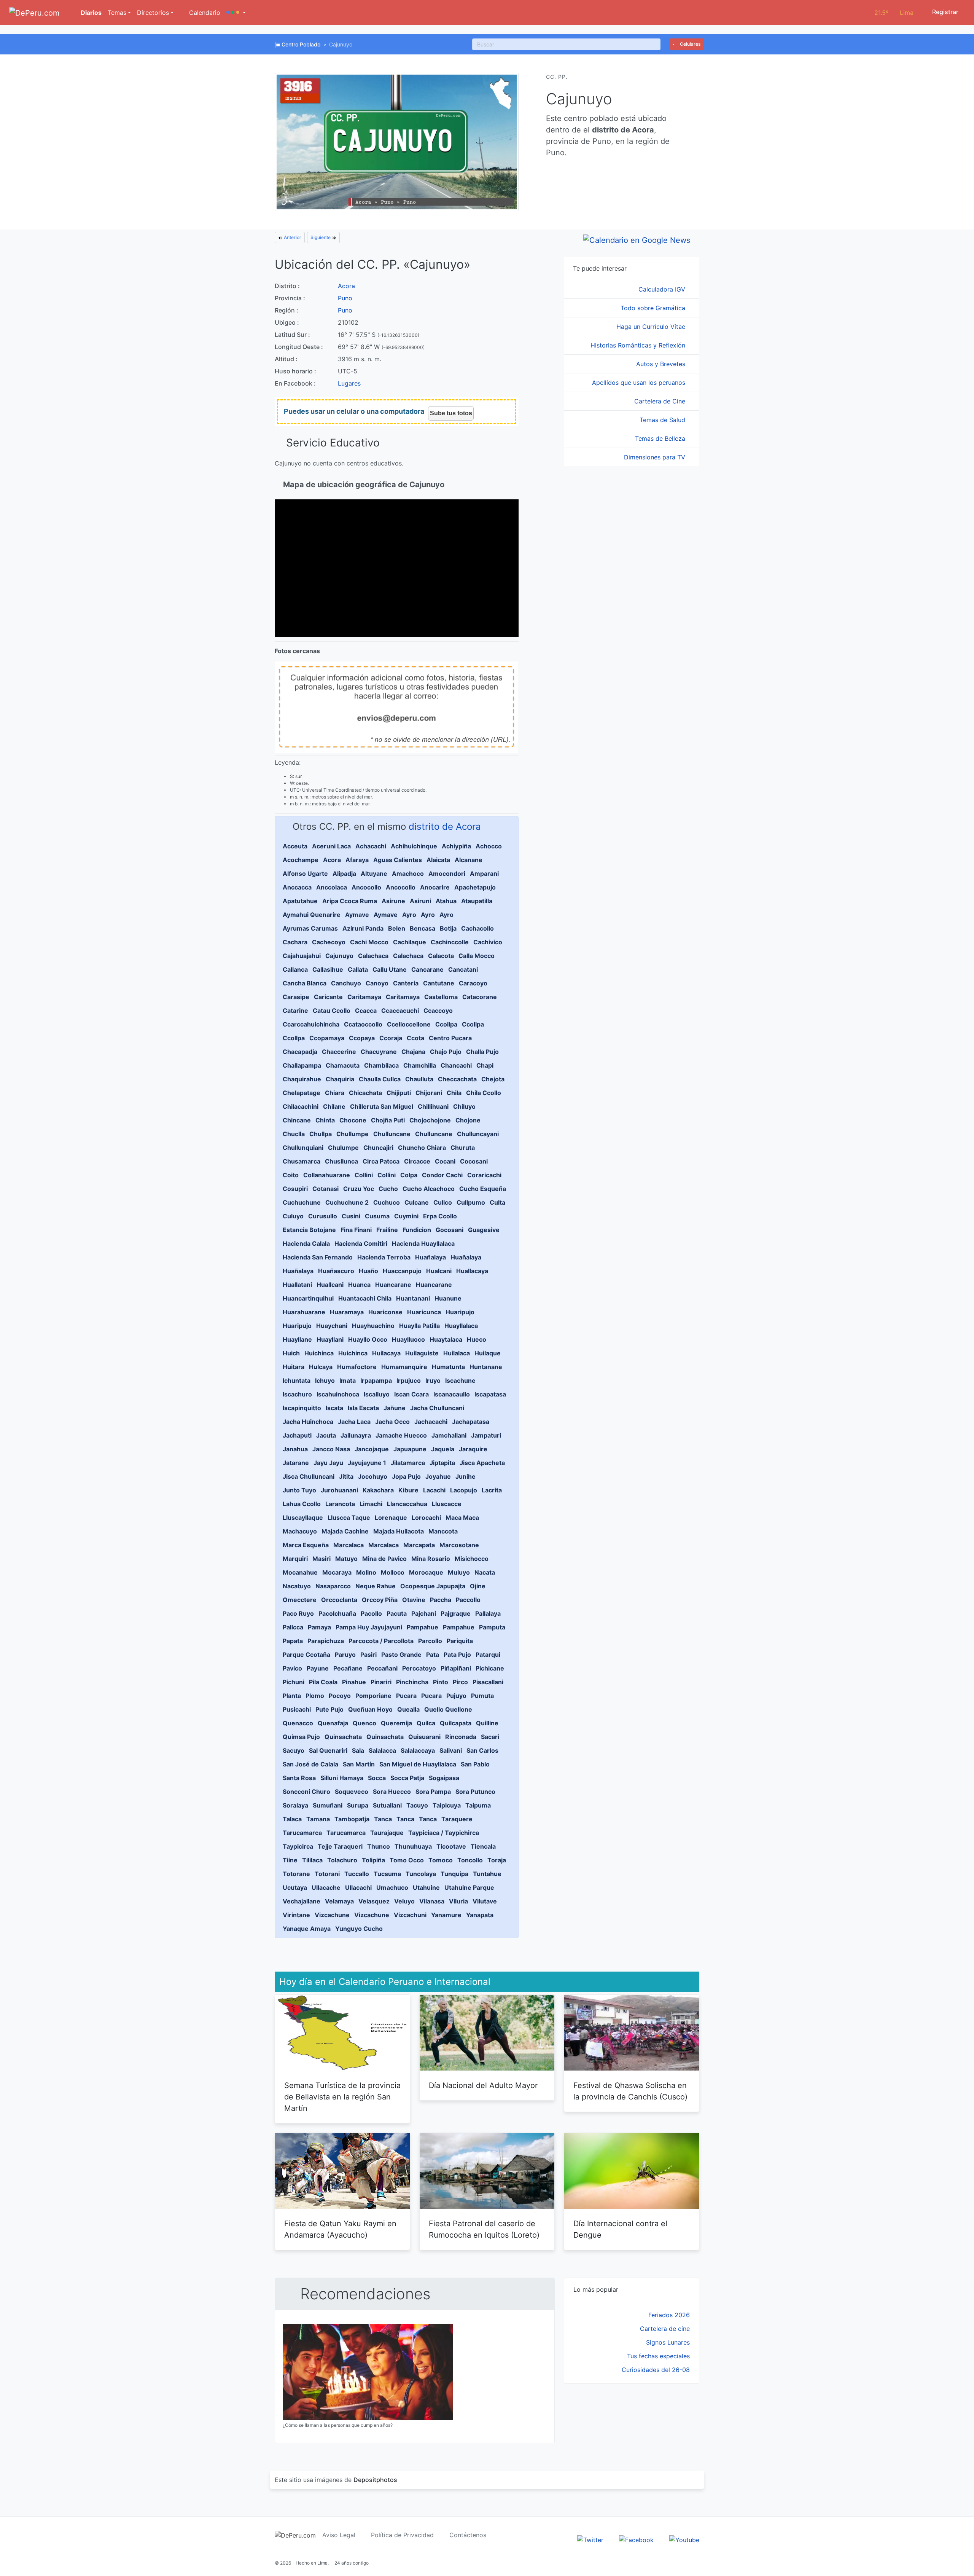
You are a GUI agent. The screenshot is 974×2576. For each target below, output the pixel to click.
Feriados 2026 (669, 2315)
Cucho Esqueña (483, 1189)
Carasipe (296, 997)
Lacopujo (464, 1490)
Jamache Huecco (401, 1435)
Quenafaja (333, 1723)
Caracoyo (473, 983)
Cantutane (439, 983)
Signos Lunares (668, 2342)
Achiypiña (456, 846)
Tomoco (441, 1860)
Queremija (396, 1723)
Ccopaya (362, 1038)
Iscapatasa (490, 1394)
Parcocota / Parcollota (381, 1641)
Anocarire (435, 887)
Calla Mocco (477, 956)
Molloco (393, 1572)
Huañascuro (336, 1271)
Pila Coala (323, 1682)
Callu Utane (390, 969)
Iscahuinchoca (338, 1394)
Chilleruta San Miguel (382, 1106)
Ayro (409, 915)
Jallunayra (356, 1435)
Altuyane (374, 874)
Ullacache (326, 1887)
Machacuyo (300, 1531)
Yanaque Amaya (307, 1929)
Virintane (296, 1915)
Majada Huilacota (399, 1531)
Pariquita (460, 1641)
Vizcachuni (410, 1915)
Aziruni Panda (363, 928)
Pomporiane (373, 1696)
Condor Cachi (442, 1175)
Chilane (334, 1106)
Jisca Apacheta (482, 1463)
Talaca (292, 1819)
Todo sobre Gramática (654, 308)
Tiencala (483, 1846)
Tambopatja (352, 1819)
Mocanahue (300, 1572)
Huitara (294, 1367)
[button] (236, 13)
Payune (318, 1668)
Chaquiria (340, 1079)
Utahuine (426, 1887)
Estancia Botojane (309, 1230)
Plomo (315, 1696)
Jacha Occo (392, 1422)
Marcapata (419, 1545)
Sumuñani (328, 1805)
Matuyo (346, 1559)
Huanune (448, 1298)
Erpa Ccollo (440, 1216)
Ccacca (366, 1011)
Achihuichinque (414, 846)
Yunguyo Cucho (359, 1929)
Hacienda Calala (306, 1243)
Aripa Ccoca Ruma (350, 901)
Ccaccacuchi (400, 1011)
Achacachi (371, 846)
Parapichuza (326, 1641)
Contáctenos (468, 2535)
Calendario (204, 13)
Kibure (408, 1490)
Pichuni (294, 1682)
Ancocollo (366, 887)
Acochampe (301, 860)
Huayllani (330, 1339)
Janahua (295, 1449)
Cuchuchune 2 (347, 1202)
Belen (397, 928)
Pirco (460, 1682)
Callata (358, 969)
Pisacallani (488, 1682)
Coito (291, 1175)
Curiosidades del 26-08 (656, 2370)
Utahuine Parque (469, 1887)
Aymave (357, 915)
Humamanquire (404, 1367)
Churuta (463, 1148)
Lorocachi (426, 1518)
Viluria (458, 1901)
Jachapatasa (471, 1422)
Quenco (364, 1723)
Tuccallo (357, 1874)
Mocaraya (337, 1572)
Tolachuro (342, 1860)
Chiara (335, 1093)
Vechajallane (302, 1901)
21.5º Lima (894, 13)
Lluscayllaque (303, 1518)
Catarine (295, 1011)
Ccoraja (391, 1038)
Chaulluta (419, 1079)
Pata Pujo (457, 1655)
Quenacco (298, 1723)
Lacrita (492, 1490)
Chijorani (429, 1093)
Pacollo (371, 1613)
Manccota (443, 1531)
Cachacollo (477, 928)
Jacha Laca (354, 1422)
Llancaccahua (407, 1504)
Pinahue (354, 1682)
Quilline (487, 1723)
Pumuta (482, 1696)
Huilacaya (386, 1353)
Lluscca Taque (349, 1518)
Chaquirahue (302, 1079)
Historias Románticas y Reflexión (639, 345)
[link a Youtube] (684, 2539)
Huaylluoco (408, 1339)
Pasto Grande (401, 1655)
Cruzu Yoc (359, 1189)
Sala (358, 1750)
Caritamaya (364, 997)
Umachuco (392, 1887)
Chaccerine (339, 1052)
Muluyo (459, 1572)
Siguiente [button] (321, 237)
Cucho (388, 1189)
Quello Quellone (448, 1709)
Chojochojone (430, 1120)
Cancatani (463, 969)
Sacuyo (294, 1750)
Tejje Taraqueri (340, 1846)
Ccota (415, 1038)
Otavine (414, 1600)
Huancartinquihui (308, 1298)
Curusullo (323, 1216)
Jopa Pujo (406, 1476)
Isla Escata (363, 1408)
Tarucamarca (302, 1833)
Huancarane (393, 1285)
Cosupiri (295, 1189)
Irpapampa (376, 1380)
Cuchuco (387, 1202)
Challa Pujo (482, 1052)
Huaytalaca (446, 1339)
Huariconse (385, 1312)
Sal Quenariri (328, 1750)
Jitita (346, 1476)
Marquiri (295, 1559)
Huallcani (330, 1285)
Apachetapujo (475, 887)
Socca (377, 1778)
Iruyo (433, 1380)
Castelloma (441, 997)
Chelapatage (302, 1093)
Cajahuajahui (302, 956)
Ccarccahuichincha (311, 1024)
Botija (448, 928)
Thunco (379, 1846)
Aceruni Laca (331, 846)
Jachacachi (431, 1422)
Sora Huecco (392, 1792)
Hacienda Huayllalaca (423, 1243)
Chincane (297, 1120)
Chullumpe (353, 1134)
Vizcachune (332, 1915)
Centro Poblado (301, 44)
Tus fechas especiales (658, 2356)
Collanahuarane (327, 1175)
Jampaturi (486, 1435)
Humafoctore (357, 1367)
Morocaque (426, 1572)
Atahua (446, 901)
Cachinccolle (450, 942)
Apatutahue (300, 901)
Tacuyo (417, 1805)
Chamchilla (420, 1065)
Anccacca (297, 887)
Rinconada (461, 1737)
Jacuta (326, 1435)
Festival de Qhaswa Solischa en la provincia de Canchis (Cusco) (630, 2091)
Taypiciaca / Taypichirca (444, 1833)
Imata (348, 1380)
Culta (497, 1202)
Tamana (318, 1819)
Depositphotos (375, 2480)
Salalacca (382, 1750)
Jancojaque (372, 1449)
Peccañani (382, 1668)
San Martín (359, 1764)
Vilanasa (432, 1901)
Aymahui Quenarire (312, 915)
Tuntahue (487, 1874)
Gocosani (450, 1230)
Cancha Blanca (305, 983)
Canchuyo (346, 983)
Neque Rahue (376, 1586)
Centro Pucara (450, 1038)
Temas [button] (117, 13)
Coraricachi (484, 1175)
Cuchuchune (302, 1202)
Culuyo (293, 1216)
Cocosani (474, 1161)
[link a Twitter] (590, 2539)
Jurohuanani (339, 1490)
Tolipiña (373, 1860)
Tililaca (312, 1860)
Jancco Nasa (331, 1449)
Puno (345, 298)
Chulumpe (343, 1148)
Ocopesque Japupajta (433, 1586)
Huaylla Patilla (419, 1326)
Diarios (90, 13)
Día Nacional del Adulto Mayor (483, 2085)
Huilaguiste (422, 1353)
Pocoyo (340, 1696)
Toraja (497, 1860)
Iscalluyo (377, 1394)
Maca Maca (462, 1518)
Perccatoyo (419, 1668)
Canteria (406, 983)
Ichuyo (325, 1380)
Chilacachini (301, 1106)
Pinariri (381, 1682)
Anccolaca (332, 887)
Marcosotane (459, 1545)
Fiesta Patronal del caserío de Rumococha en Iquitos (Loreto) (484, 2229)
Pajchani (424, 1613)
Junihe (466, 1476)
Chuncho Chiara (422, 1148)
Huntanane (486, 1367)
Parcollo (430, 1641)
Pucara (406, 1696)
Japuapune (410, 1449)
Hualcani (439, 1271)
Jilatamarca (408, 1463)
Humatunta (448, 1367)
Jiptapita (442, 1463)
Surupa (358, 1805)
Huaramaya (347, 1312)
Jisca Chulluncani (309, 1476)
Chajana (413, 1052)
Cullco (443, 1202)
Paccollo (468, 1600)
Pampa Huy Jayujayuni (369, 1627)
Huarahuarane (304, 1312)
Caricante (328, 997)
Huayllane (297, 1339)
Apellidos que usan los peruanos (640, 383)
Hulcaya (321, 1367)
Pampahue (423, 1627)
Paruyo (345, 1655)
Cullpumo (471, 1202)
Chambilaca (381, 1065)
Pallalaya (488, 1613)
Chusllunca (341, 1161)
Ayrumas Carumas (310, 928)
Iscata (334, 1408)
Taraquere (457, 1819)
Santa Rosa (299, 1778)
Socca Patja (407, 1778)
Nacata (485, 1572)
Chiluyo (464, 1106)
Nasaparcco (333, 1586)
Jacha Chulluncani (437, 1408)
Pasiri (368, 1655)
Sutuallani (387, 1805)
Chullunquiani (303, 1148)
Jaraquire (473, 1449)
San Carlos (482, 1750)
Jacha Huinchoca (308, 1422)
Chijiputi (399, 1093)
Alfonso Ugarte (305, 874)
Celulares (690, 44)
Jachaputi (297, 1435)
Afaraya (357, 860)
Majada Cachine (345, 1531)
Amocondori (447, 874)
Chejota (493, 1079)
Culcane (417, 1202)
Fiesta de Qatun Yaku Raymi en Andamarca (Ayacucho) (340, 2229)
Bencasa (423, 928)
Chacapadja (300, 1052)
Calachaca (373, 956)
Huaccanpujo (402, 1271)
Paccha (441, 1600)
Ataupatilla (477, 901)
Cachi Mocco (369, 942)
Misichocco (472, 1559)
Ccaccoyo (438, 1011)
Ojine (478, 1586)
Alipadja (344, 874)
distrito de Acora (445, 827)
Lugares (349, 383)
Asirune (393, 901)
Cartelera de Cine (661, 401)
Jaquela (443, 1449)
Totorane (296, 1874)
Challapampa (302, 1065)
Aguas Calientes (398, 860)
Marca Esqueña (306, 1545)
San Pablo (475, 1764)
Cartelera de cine (665, 2329)
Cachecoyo (329, 942)
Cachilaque (410, 942)
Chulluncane (392, 1134)
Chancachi (456, 1065)
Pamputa (492, 1627)
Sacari (490, 1737)
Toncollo (470, 1860)
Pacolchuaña (337, 1613)
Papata (293, 1641)
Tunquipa (454, 1874)
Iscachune (460, 1380)
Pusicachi (297, 1709)
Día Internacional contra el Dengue (620, 2229)
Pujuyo (456, 1696)
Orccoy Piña (380, 1600)
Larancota (340, 1504)
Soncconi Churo (306, 1792)
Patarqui (488, 1655)
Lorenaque (391, 1518)
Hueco (477, 1339)
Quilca (426, 1723)
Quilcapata (456, 1723)
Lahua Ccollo (302, 1504)
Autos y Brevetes (662, 364)
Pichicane (490, 1668)
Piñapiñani (456, 1668)
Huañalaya (431, 1257)
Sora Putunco (475, 1792)
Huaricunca (424, 1312)
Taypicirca (298, 1846)
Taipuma (478, 1805)
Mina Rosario (431, 1559)
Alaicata (438, 860)
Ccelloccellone (409, 1024)
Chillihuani (433, 1106)
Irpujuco (409, 1380)
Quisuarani (424, 1737)
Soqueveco (352, 1792)
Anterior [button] (292, 237)
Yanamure (446, 1915)
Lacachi (434, 1490)
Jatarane (296, 1463)
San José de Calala (310, 1764)
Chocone (353, 1120)
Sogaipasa (444, 1778)
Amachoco (408, 874)
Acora (346, 286)
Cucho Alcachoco (429, 1189)
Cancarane (427, 969)
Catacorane (480, 997)
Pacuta (397, 1613)
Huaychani (332, 1326)
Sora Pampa (433, 1792)
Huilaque (488, 1353)
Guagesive (484, 1230)
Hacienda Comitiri (361, 1243)
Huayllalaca (461, 1326)
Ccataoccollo (363, 1024)
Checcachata (457, 1079)
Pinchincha (412, 1682)
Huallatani (297, 1285)
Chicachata (365, 1093)
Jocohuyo (373, 1476)
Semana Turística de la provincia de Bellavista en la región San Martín (342, 2097)
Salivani (451, 1750)
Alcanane (469, 860)
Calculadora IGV (663, 289)
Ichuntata (297, 1380)
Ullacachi (358, 1887)
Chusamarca (302, 1161)
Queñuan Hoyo (370, 1709)
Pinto (441, 1682)
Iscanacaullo (452, 1394)
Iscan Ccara (411, 1394)
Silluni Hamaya (342, 1778)
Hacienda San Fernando (318, 1257)
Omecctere (300, 1600)
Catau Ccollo (332, 1011)
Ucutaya (295, 1887)
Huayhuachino (373, 1326)
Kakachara (378, 1490)
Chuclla (294, 1134)
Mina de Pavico (384, 1559)
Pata (433, 1655)
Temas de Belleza (661, 438)
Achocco (489, 846)
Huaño (368, 1271)
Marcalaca (349, 1545)
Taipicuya (447, 1805)
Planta (292, 1696)
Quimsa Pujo (301, 1737)
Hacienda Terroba (384, 1257)
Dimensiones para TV (656, 457)
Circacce (417, 1161)
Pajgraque (456, 1613)
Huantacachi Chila (365, 1298)
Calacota (441, 956)
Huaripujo (460, 1312)
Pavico (292, 1668)
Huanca (359, 1285)
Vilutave (485, 1901)
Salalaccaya (418, 1750)
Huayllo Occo (368, 1339)
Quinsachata (343, 1737)
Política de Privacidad (402, 2535)
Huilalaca (457, 1353)
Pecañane (348, 1668)
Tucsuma (387, 1874)
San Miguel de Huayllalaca (418, 1764)
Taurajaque (387, 1833)
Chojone (468, 1120)
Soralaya (295, 1805)
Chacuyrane (379, 1052)
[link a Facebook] (636, 2539)
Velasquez (374, 1901)
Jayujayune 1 (367, 1463)
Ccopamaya (327, 1038)
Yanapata (480, 1915)
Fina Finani (356, 1230)
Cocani (445, 1161)
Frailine (387, 1230)
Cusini (351, 1216)
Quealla (408, 1709)
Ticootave (451, 1846)
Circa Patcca (381, 1161)
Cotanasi (325, 1189)
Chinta (325, 1120)
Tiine (290, 1860)
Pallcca (293, 1627)
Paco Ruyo (298, 1613)
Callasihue (328, 969)
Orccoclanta (339, 1600)
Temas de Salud (663, 420)
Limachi (371, 1504)
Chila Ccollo (484, 1093)
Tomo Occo (407, 1860)
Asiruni (420, 901)
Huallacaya (472, 1271)
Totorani (327, 1874)
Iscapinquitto (302, 1408)
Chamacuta (343, 1065)
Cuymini (406, 1216)
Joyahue (438, 1476)
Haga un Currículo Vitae (652, 327)
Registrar (945, 12)
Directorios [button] (153, 13)
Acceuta (295, 846)
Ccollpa (446, 1024)
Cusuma (377, 1216)
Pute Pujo (329, 1709)
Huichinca (319, 1353)
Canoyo (377, 983)
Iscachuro (297, 1394)
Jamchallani (449, 1435)
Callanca (295, 969)
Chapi (485, 1065)
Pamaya (319, 1627)
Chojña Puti (388, 1120)
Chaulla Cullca (380, 1079)
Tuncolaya (421, 1874)
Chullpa (321, 1134)
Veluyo (404, 1901)
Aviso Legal (339, 2535)
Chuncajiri (378, 1148)
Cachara (295, 942)
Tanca (383, 1819)
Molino (366, 1572)
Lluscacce (447, 1504)
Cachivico (488, 942)
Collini (364, 1175)
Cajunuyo (339, 956)
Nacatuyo (297, 1586)
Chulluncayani (478, 1134)
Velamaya (339, 1901)
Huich (291, 1353)
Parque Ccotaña (306, 1655)
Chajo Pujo (446, 1052)
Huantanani (413, 1298)
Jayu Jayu (328, 1463)
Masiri (321, 1559)
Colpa (409, 1175)
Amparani (484, 874)
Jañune (395, 1408)
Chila (454, 1093)
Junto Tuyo (299, 1490)
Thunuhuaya (413, 1846)
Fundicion (417, 1230)
